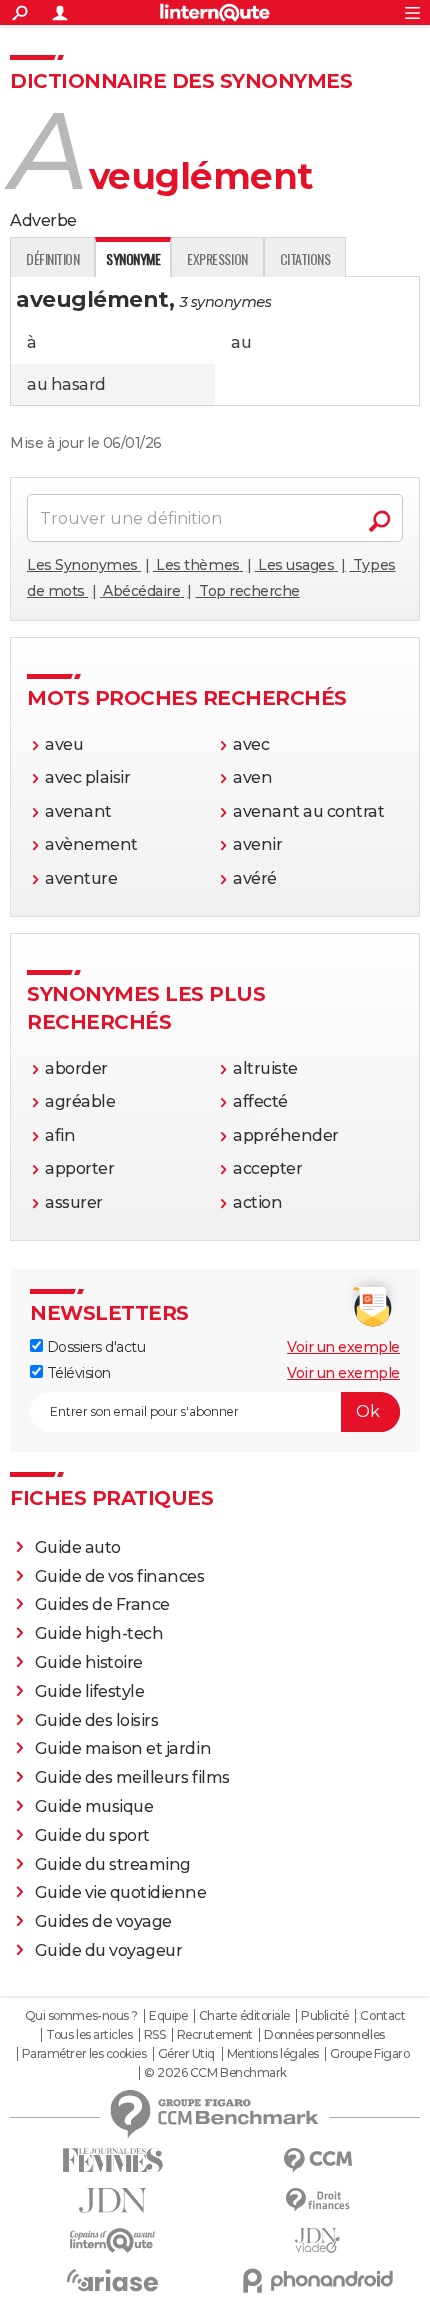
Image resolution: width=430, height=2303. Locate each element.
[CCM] (317, 2160)
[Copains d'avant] (112, 2240)
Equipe (168, 2016)
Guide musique (94, 1806)
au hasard (66, 384)
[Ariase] (112, 2280)
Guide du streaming (113, 1864)
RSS (155, 2035)
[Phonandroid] (317, 2280)
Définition (52, 258)
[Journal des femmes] (112, 2160)
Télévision (77, 1373)
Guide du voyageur (109, 1950)
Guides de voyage (103, 1921)
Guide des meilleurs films (132, 1777)
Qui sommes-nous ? (81, 2016)
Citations (305, 258)
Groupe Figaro (369, 2054)
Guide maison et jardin (123, 1748)
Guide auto (78, 1547)
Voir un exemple (343, 1347)
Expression (217, 258)
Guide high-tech (99, 1633)
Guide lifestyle (90, 1691)
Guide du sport (92, 1835)
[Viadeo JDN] (317, 2240)
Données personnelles (324, 2035)
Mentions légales (273, 2054)
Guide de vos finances (120, 1576)
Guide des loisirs (97, 1720)
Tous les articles (89, 2035)
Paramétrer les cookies (84, 2054)
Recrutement (215, 2035)
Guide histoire (89, 1662)
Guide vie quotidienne (121, 1892)
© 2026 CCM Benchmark (215, 2073)
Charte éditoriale (244, 2016)
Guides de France (102, 1604)
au (241, 342)
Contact (382, 2016)
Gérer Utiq (186, 2054)
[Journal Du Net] (112, 2200)
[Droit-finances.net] (317, 2200)
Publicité (325, 2016)
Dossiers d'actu (94, 1347)
